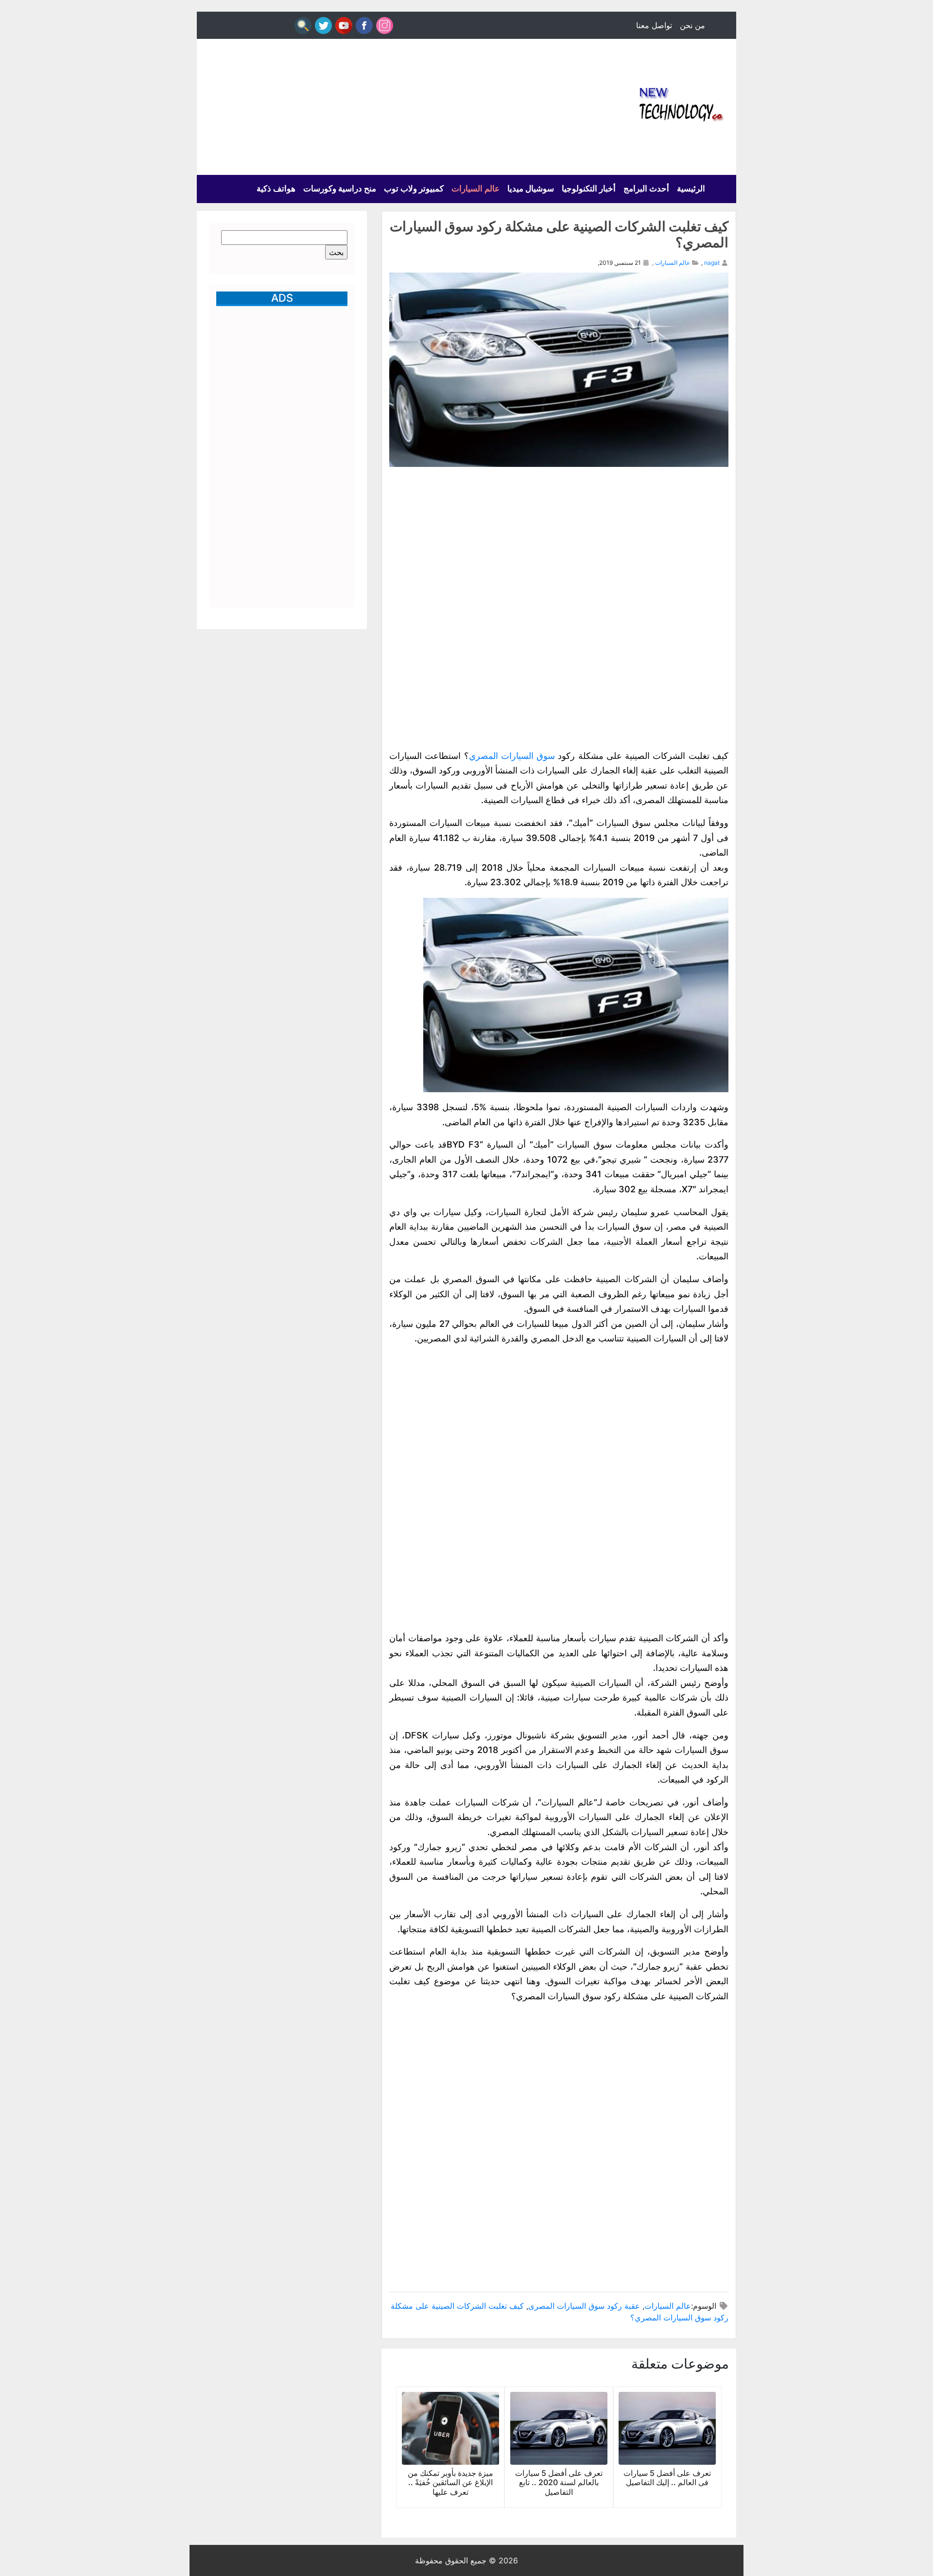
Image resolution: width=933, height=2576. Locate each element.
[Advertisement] (374, 107)
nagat (712, 263)
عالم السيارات (475, 189)
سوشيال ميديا (531, 189)
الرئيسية (691, 189)
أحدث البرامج (646, 189)
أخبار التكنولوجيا (589, 189)
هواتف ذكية (276, 189)
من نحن (692, 25)
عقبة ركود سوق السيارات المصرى (584, 2306)
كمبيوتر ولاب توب (414, 189)
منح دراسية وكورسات (340, 189)
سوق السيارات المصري (512, 756)
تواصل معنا (654, 25)
